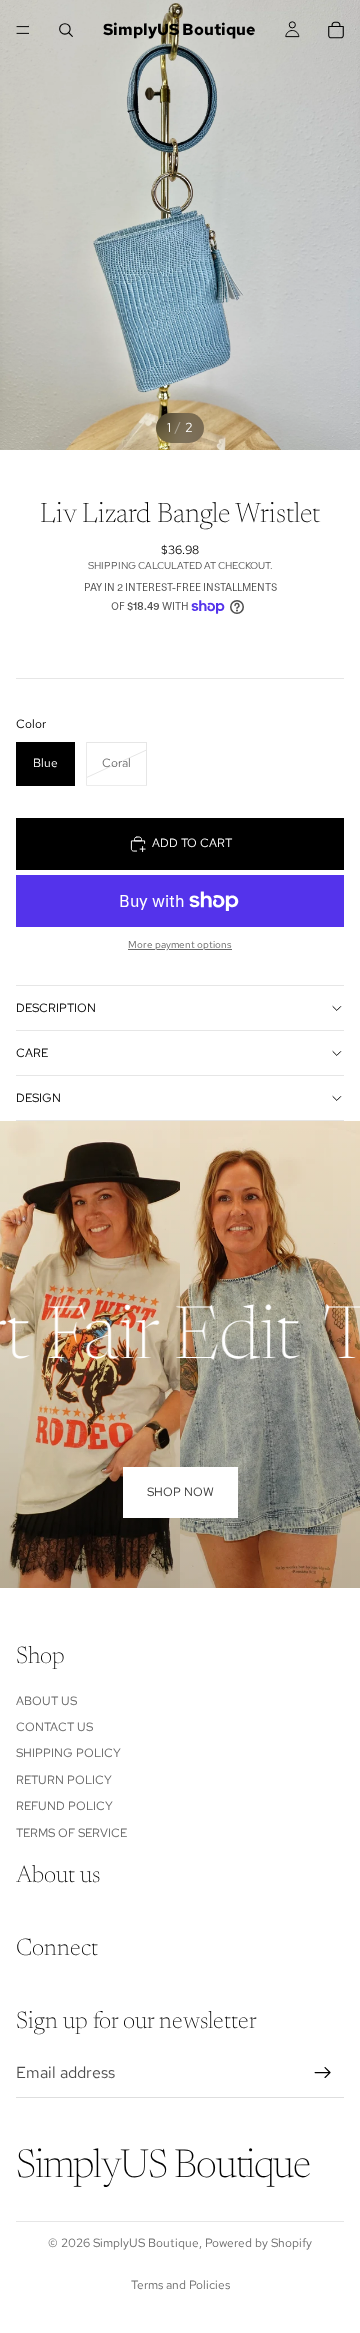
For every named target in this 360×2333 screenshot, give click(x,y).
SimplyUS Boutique (146, 2243)
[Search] (66, 30)
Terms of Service (71, 1833)
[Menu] (23, 30)
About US (46, 1701)
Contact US (54, 1727)
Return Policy (64, 1780)
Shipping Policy (68, 1754)
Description (56, 1008)
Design (38, 1098)
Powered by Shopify (258, 2243)
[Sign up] (323, 2073)
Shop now (180, 1492)
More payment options (180, 944)
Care (32, 1053)
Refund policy (64, 1807)
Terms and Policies (180, 2285)
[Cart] (336, 30)
